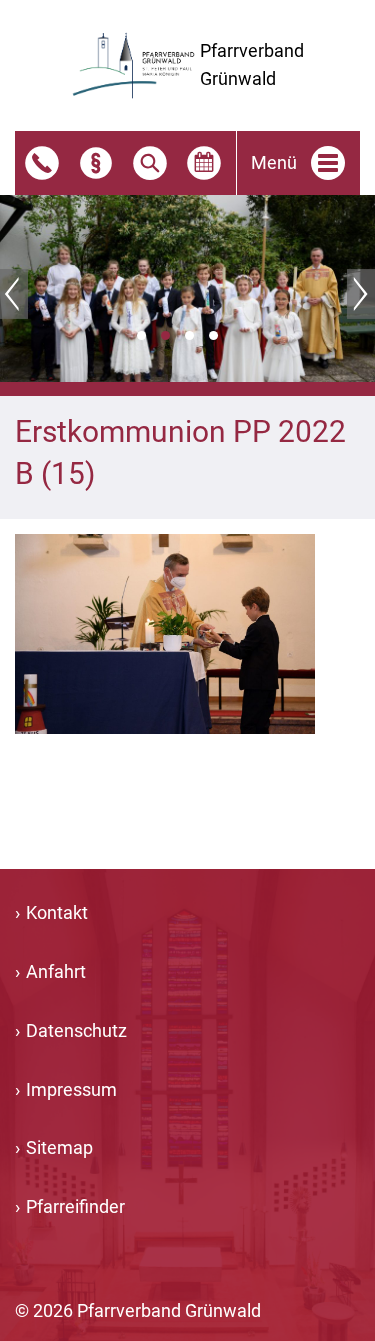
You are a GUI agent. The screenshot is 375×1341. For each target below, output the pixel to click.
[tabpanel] (187, 289)
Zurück (14, 294)
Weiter (361, 294)
